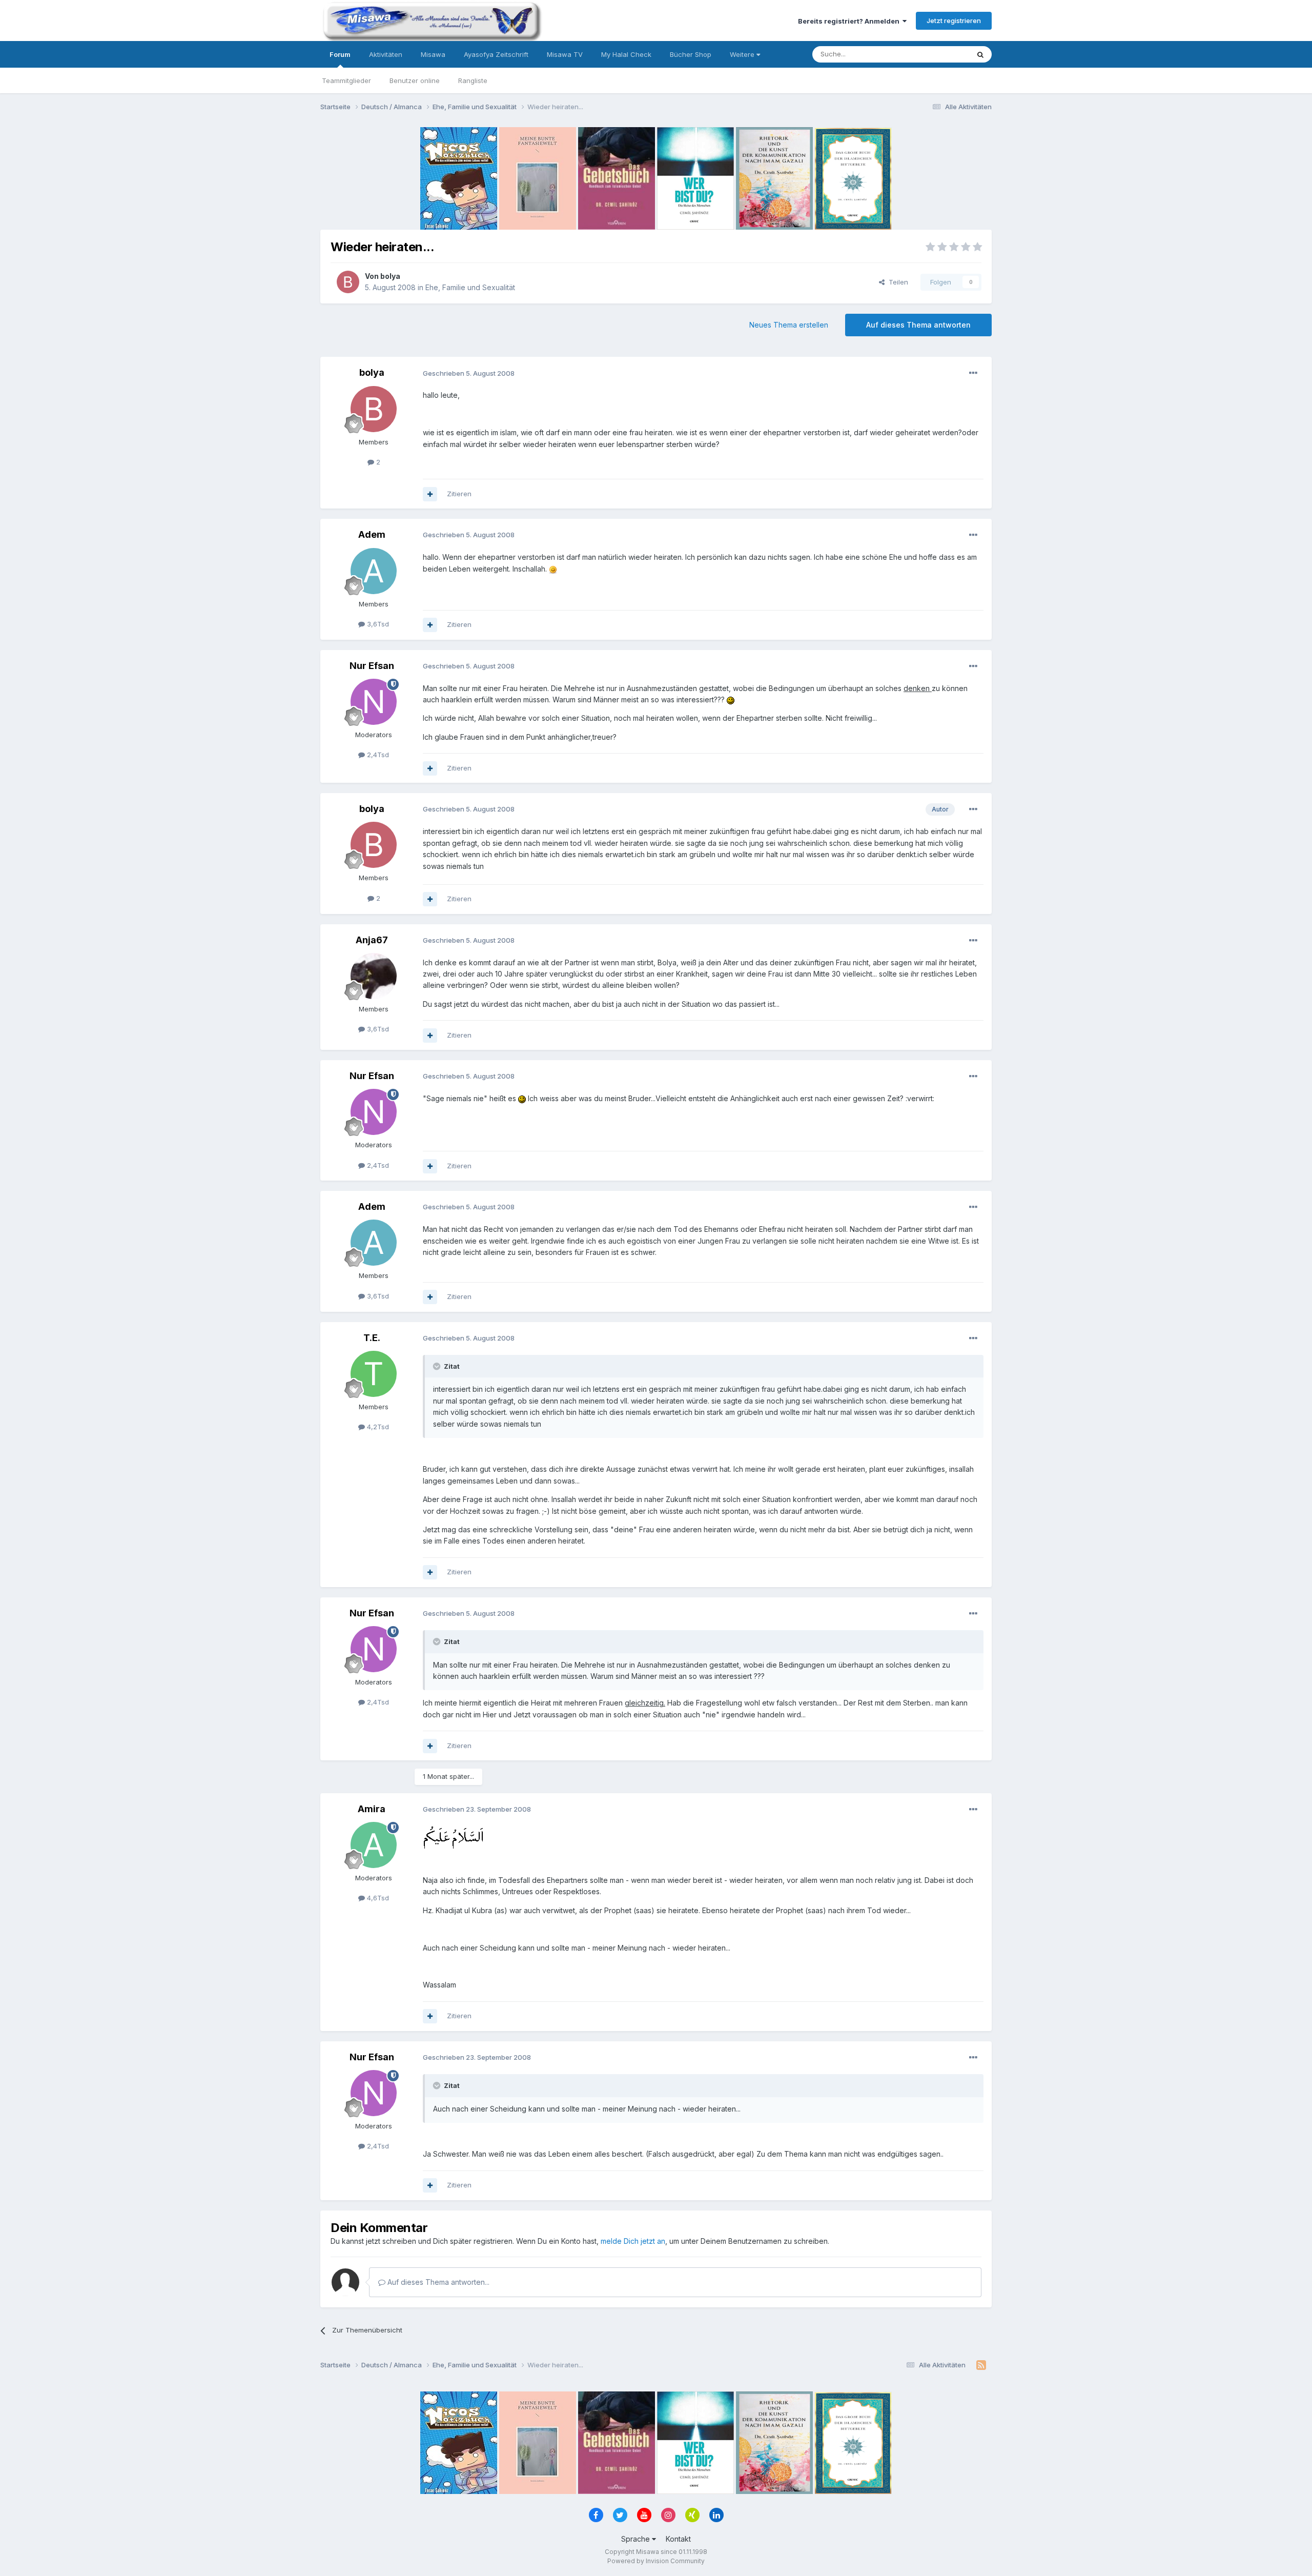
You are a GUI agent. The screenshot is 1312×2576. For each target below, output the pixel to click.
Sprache (637, 2539)
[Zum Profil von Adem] (374, 571)
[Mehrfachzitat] (430, 494)
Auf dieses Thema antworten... (437, 2282)
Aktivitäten (386, 54)
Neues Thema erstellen (789, 325)
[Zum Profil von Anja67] (374, 976)
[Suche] (980, 54)
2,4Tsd (377, 755)
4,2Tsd (377, 1427)
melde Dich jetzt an (633, 2241)
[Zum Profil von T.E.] (374, 1374)
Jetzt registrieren (954, 21)
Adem (372, 534)
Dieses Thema (933, 54)
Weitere (743, 54)
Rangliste (473, 80)
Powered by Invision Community (656, 2561)
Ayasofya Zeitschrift (496, 54)
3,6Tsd (377, 624)
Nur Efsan (372, 666)
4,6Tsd (377, 1898)
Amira (372, 1809)
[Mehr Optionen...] (973, 373)
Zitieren (459, 494)
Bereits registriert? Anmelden (850, 21)
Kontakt (678, 2539)
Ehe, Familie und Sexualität (470, 287)
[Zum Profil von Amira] (374, 1845)
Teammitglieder (346, 80)
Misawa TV (565, 54)
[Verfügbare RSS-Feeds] (981, 2365)
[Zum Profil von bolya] (348, 282)
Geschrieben (469, 373)
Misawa (433, 54)
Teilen (896, 282)
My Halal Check (626, 54)
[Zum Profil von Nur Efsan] (374, 702)
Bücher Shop (691, 54)
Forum (340, 54)
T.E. (372, 1338)
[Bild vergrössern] (553, 569)
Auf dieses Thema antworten (918, 325)
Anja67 (372, 940)
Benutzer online (415, 80)
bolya (390, 276)
